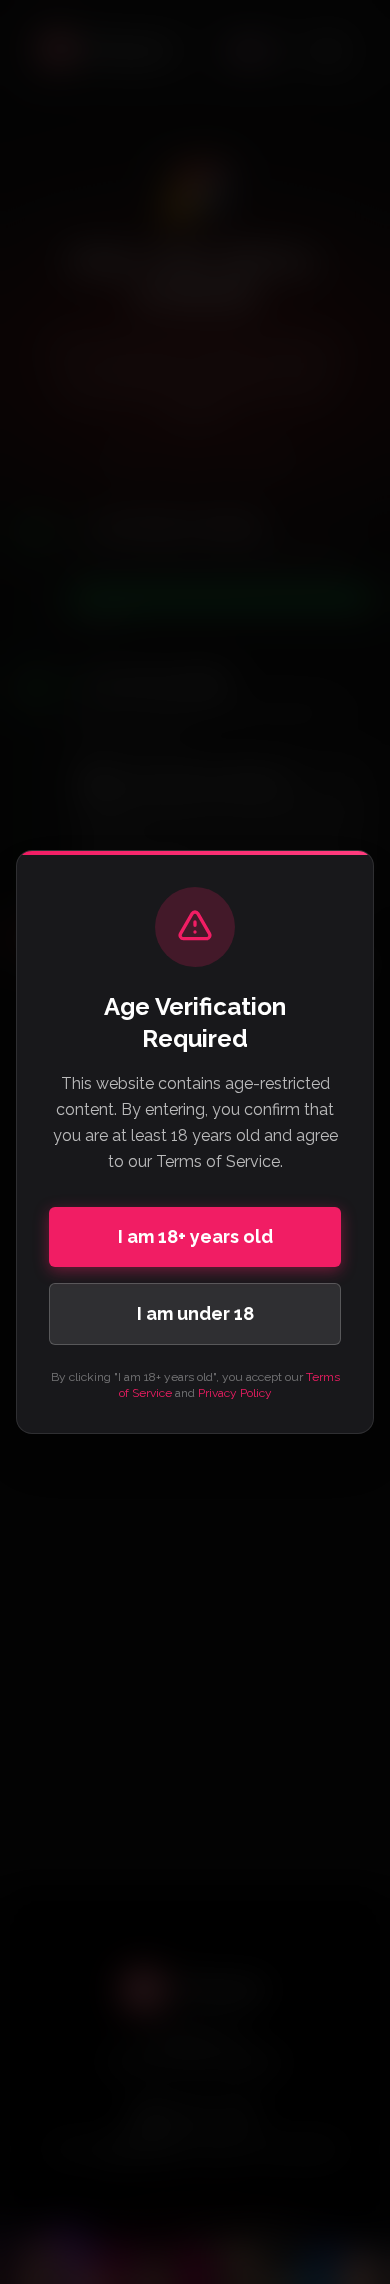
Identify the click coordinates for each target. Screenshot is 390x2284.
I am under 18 (195, 1313)
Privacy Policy (235, 1393)
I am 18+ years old (195, 1236)
